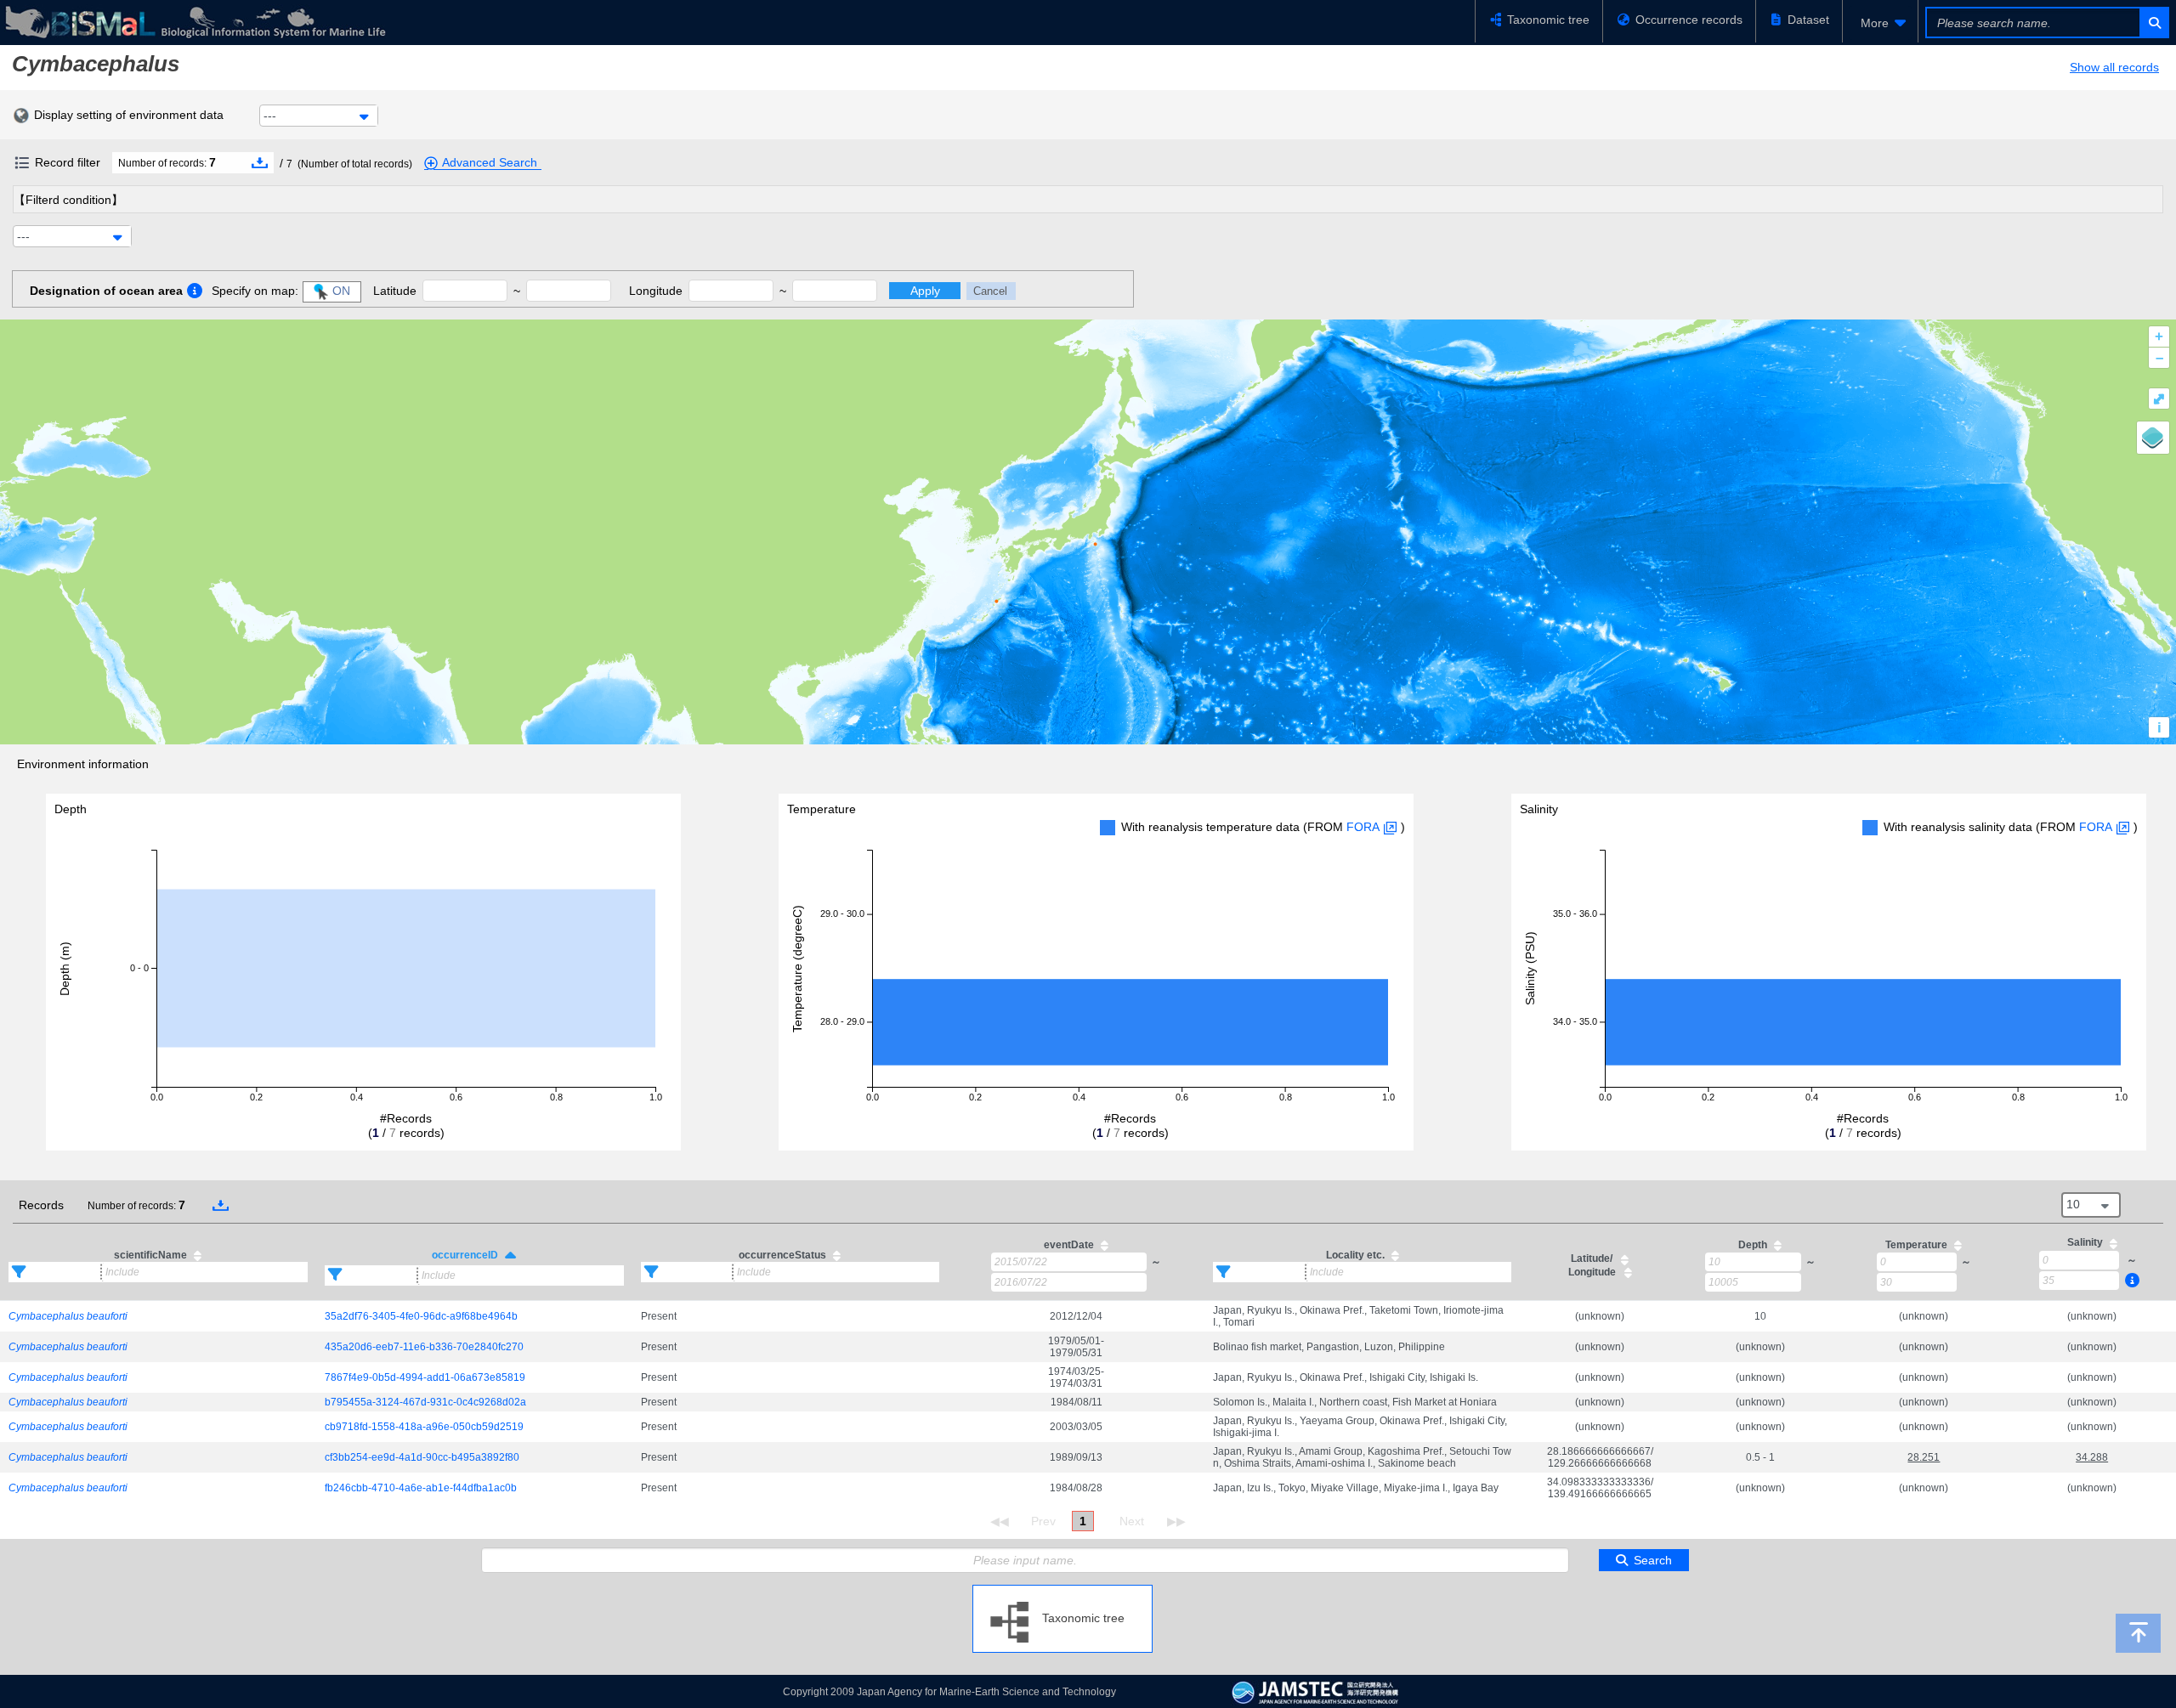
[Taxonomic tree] (1062, 1592)
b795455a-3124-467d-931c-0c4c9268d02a (425, 1402)
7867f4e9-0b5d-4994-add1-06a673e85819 (425, 1377)
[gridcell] (158, 1316)
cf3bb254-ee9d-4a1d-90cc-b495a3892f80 (422, 1457)
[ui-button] (2153, 23)
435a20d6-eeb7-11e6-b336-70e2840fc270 (424, 1347)
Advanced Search (490, 162)
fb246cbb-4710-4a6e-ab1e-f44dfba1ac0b (421, 1488)
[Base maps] (2153, 438)
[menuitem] (1880, 23)
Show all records (2114, 67)
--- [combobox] (270, 116)
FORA (1363, 827)
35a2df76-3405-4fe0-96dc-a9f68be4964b (421, 1316)
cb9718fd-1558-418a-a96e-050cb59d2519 (424, 1427)
